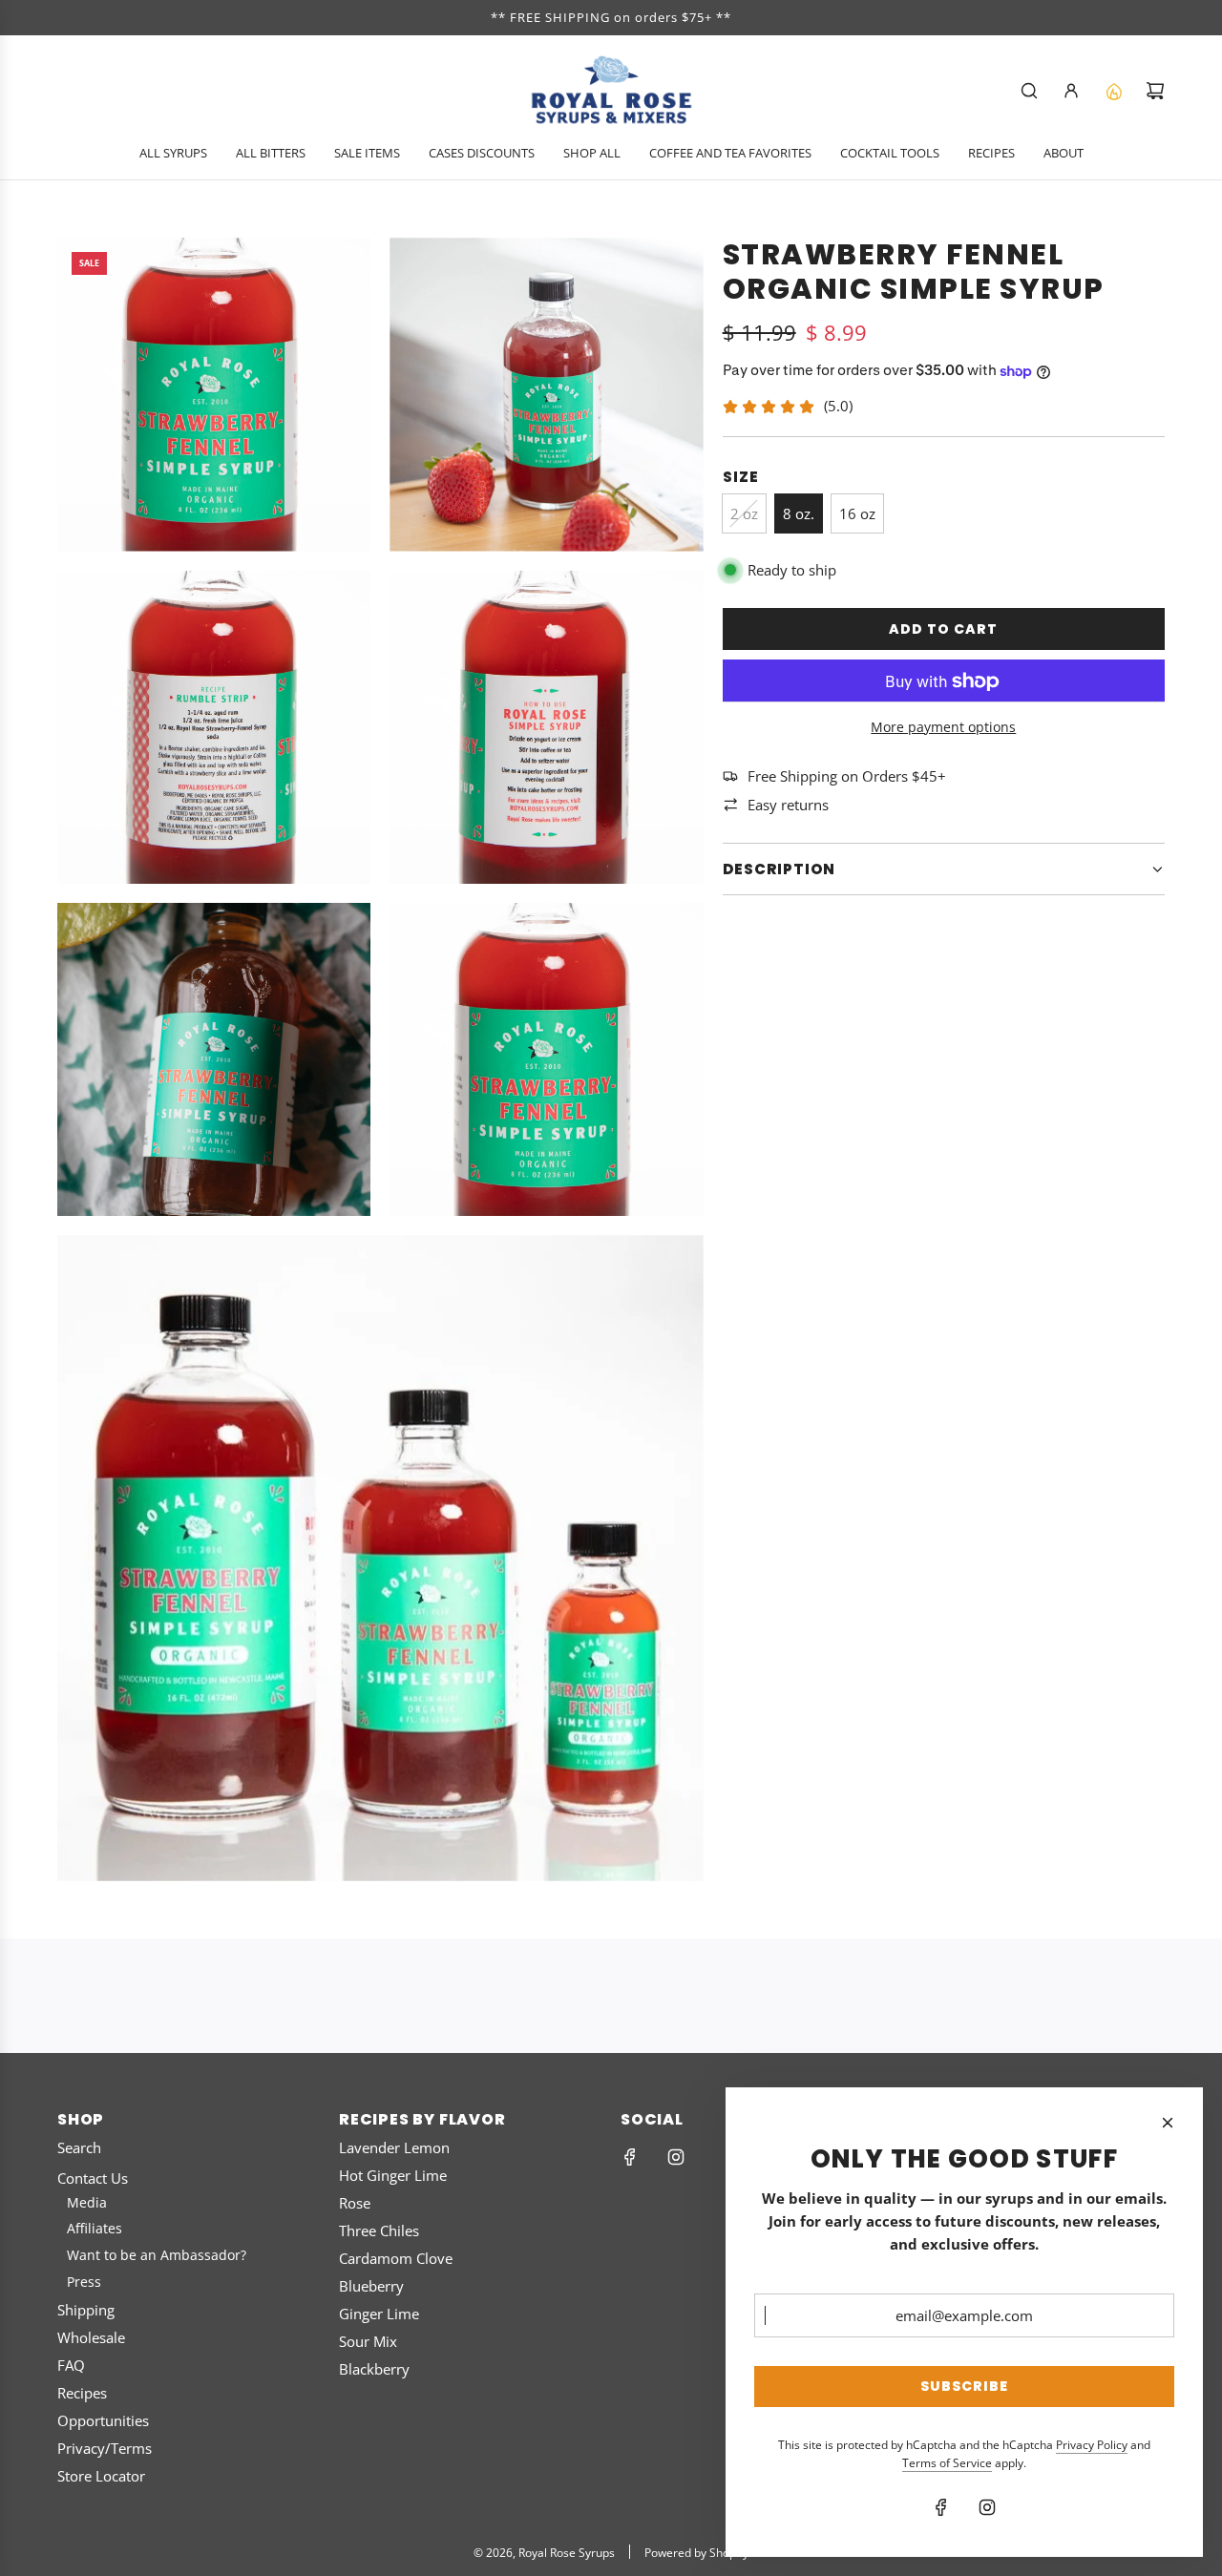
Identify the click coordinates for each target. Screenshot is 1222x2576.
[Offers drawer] (1113, 91)
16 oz (857, 513)
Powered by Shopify (696, 2553)
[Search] (1029, 91)
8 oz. (799, 513)
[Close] (1168, 2123)
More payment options (943, 727)
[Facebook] (630, 2157)
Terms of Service (947, 2463)
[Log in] (1071, 91)
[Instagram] (676, 2157)
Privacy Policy (1092, 2445)
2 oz (744, 513)
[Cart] (1155, 91)
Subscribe (964, 2386)
